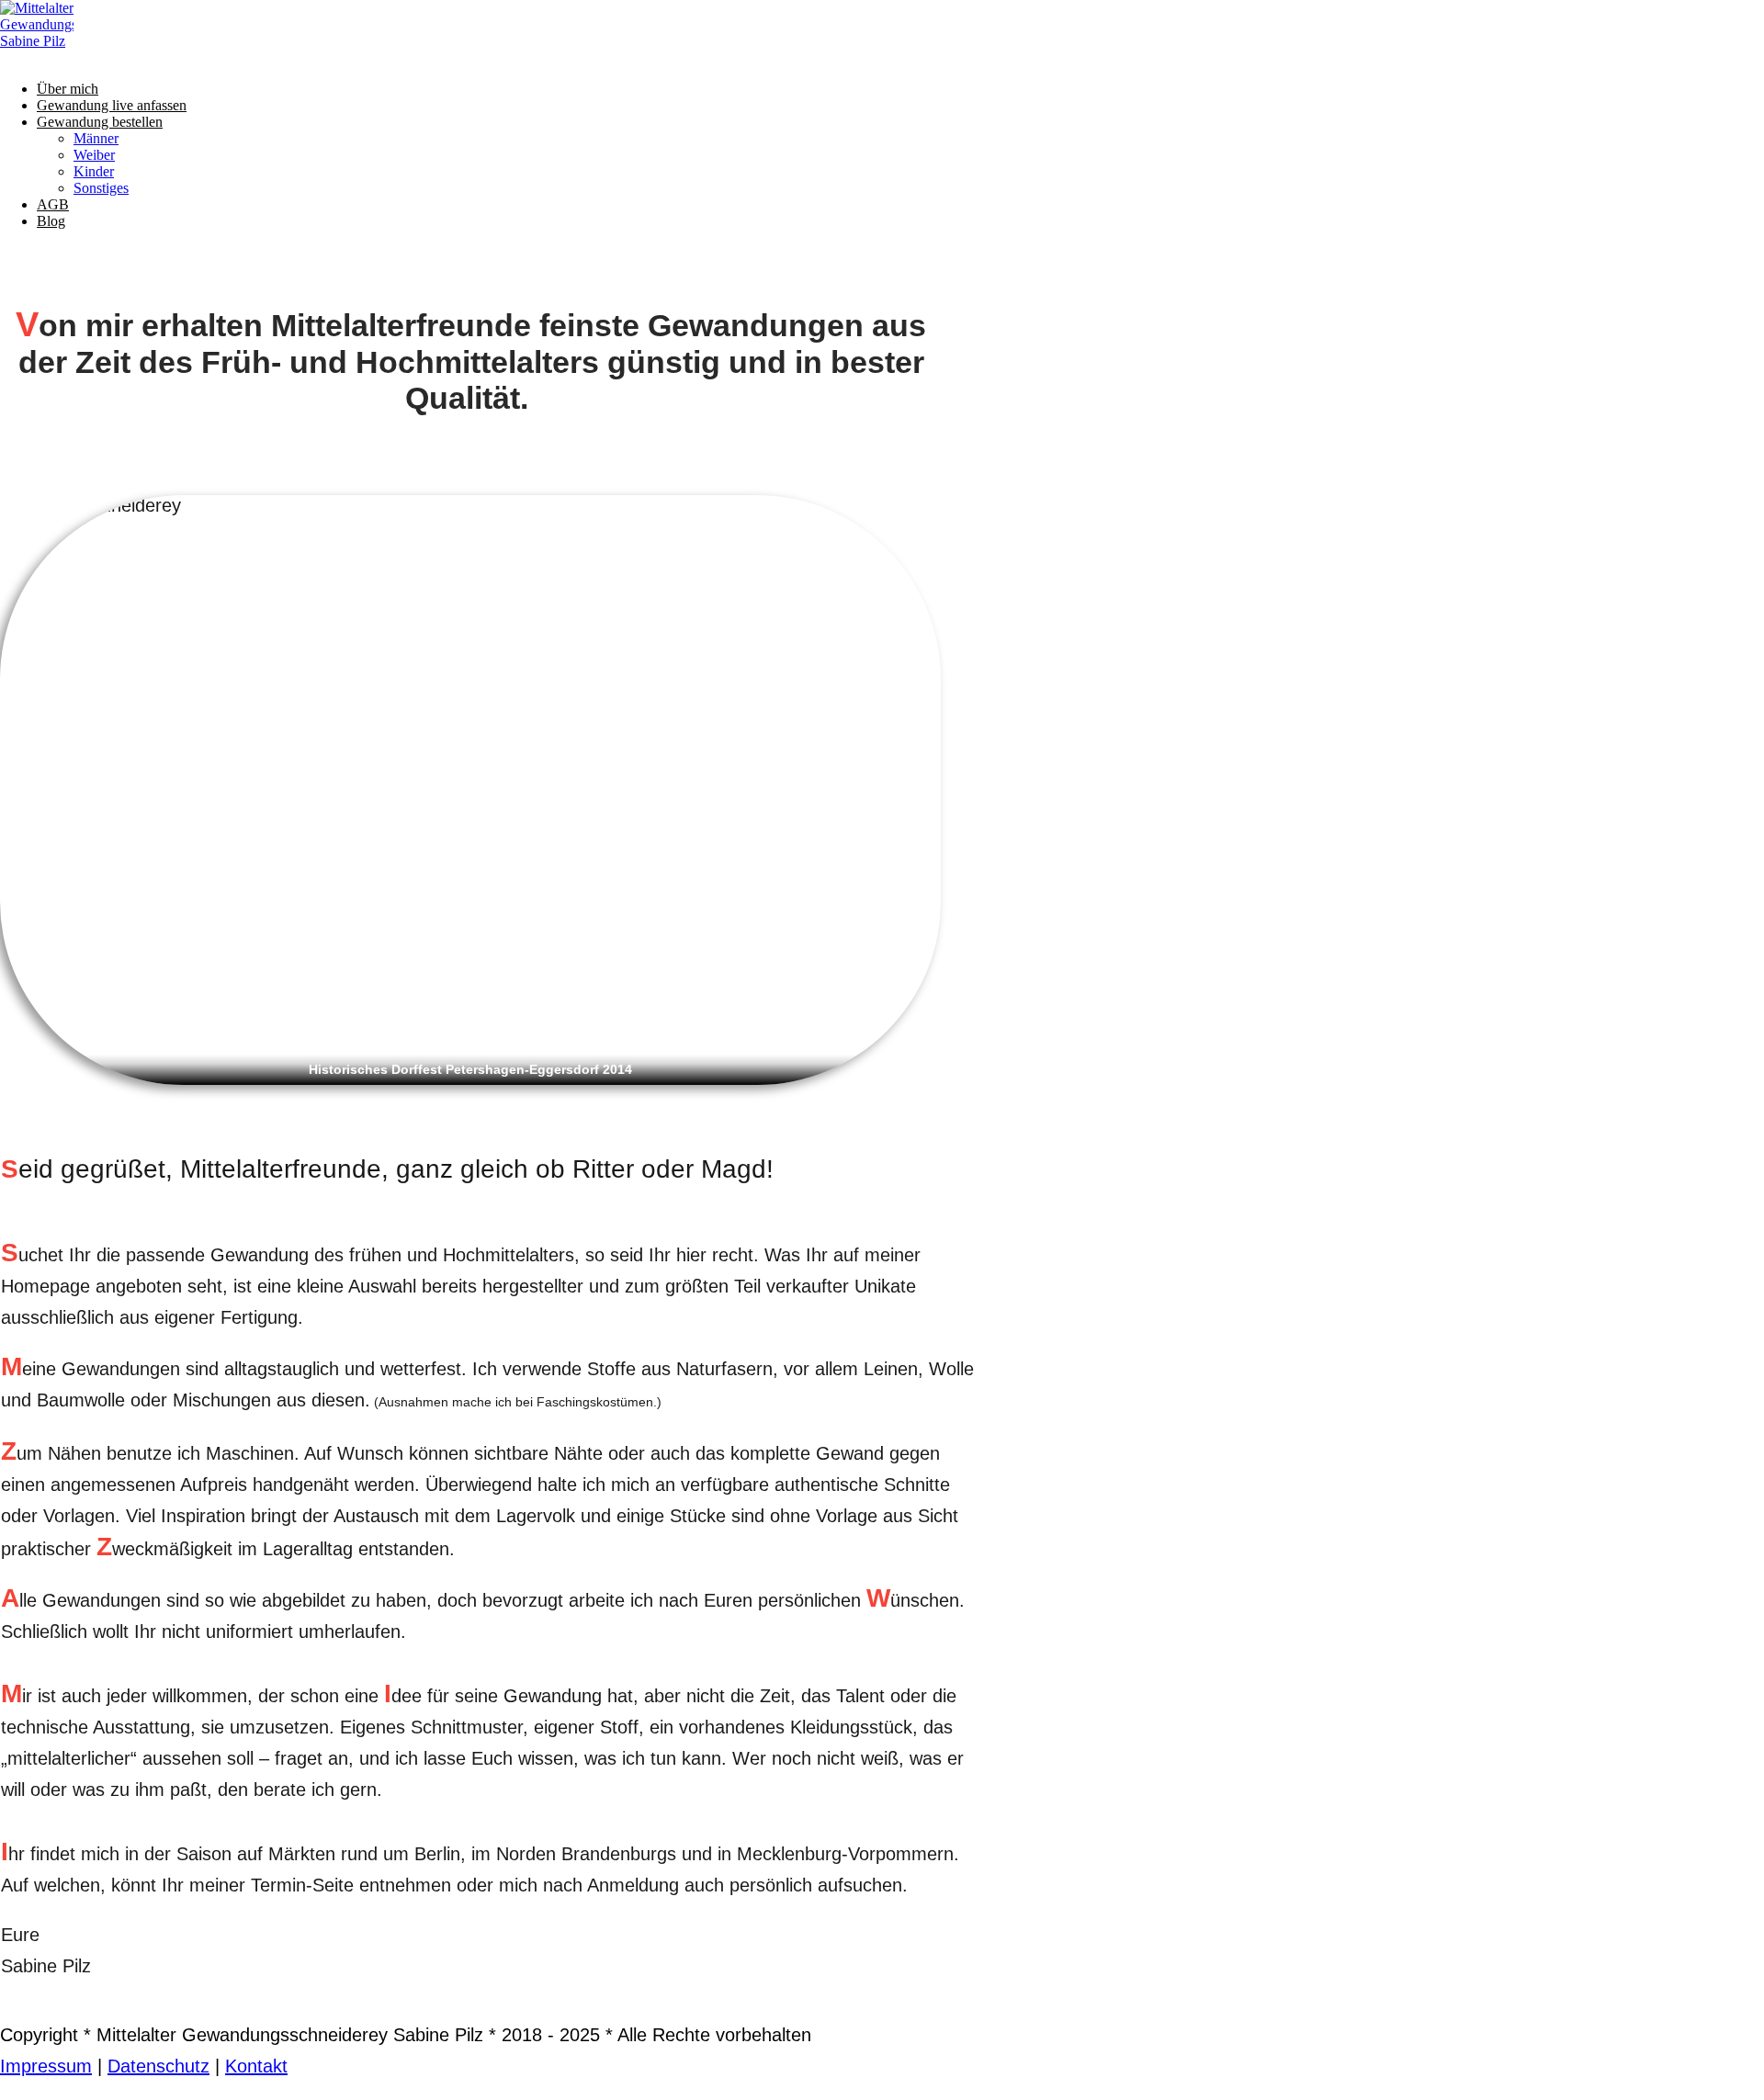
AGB (53, 204)
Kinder (94, 171)
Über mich (68, 89)
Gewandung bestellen (100, 122)
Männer (96, 138)
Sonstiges (101, 188)
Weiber (94, 155)
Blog (51, 221)
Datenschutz (158, 2066)
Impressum (46, 2066)
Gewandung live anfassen (112, 105)
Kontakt (256, 2066)
